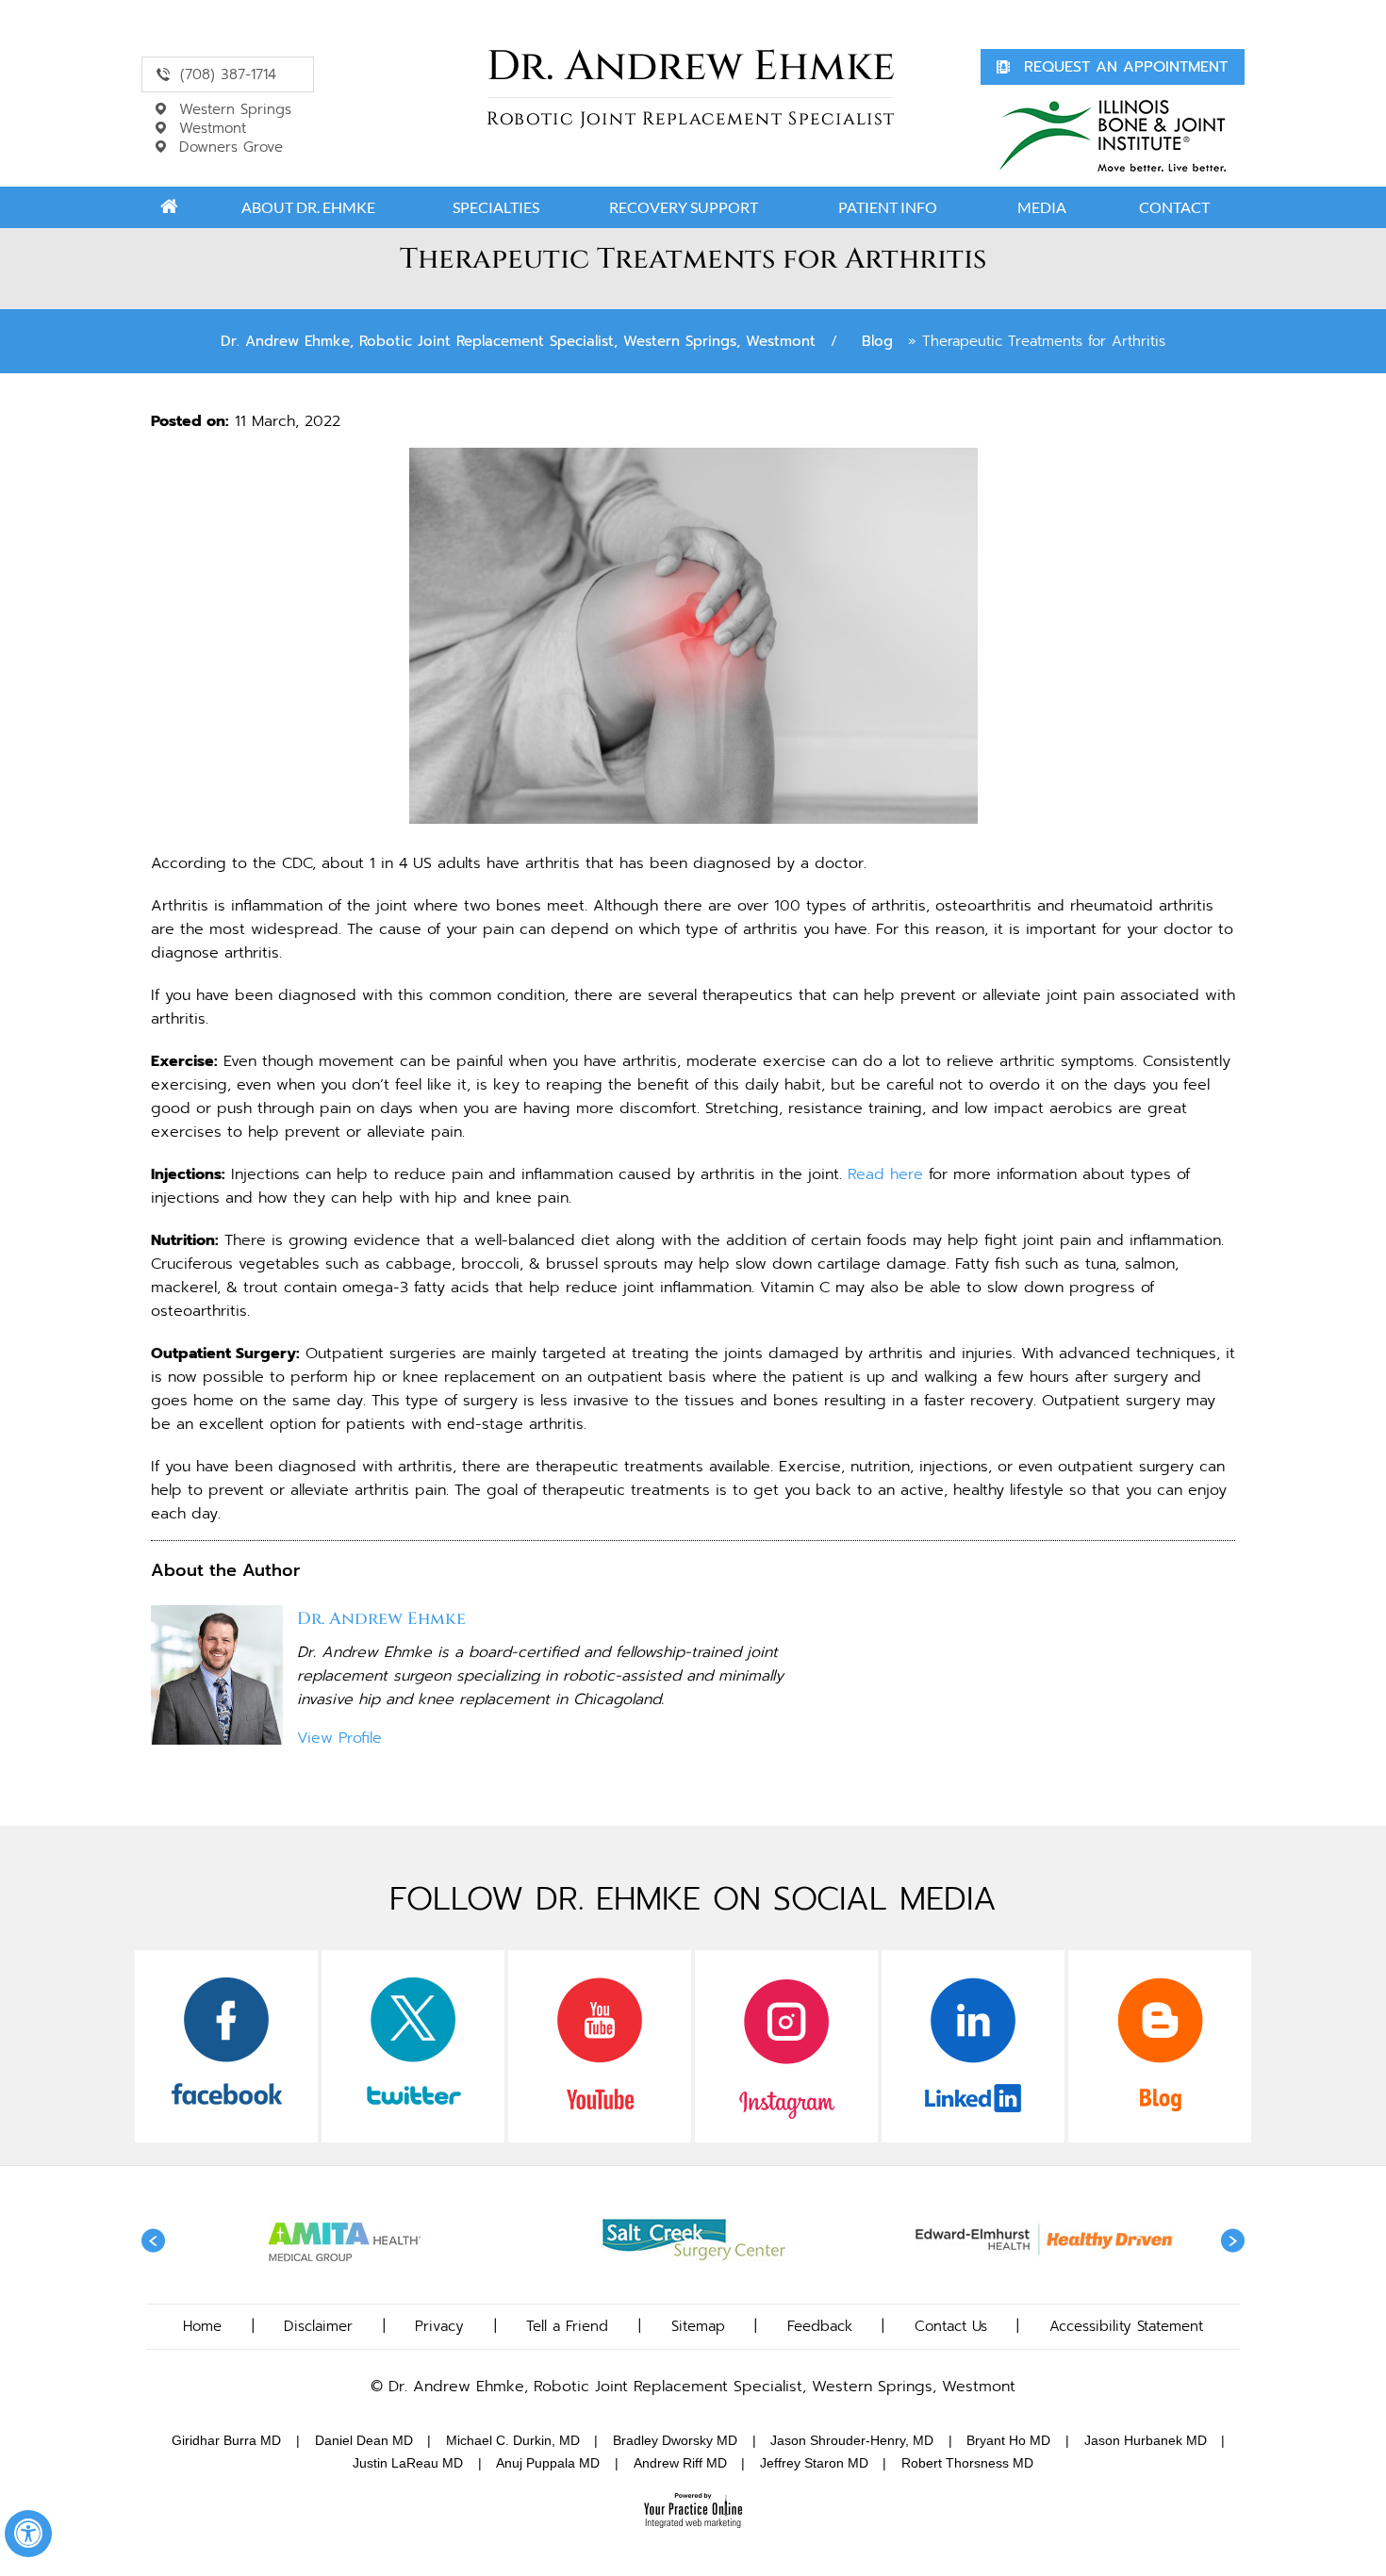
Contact (1174, 207)
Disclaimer (318, 2326)
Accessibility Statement (1126, 2326)
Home (169, 207)
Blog (877, 341)
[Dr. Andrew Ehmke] (691, 89)
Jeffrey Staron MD (814, 2463)
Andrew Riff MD (680, 2463)
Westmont (213, 128)
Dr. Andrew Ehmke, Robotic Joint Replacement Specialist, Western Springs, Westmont (518, 341)
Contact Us (951, 2326)
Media (1042, 207)
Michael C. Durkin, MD (513, 2440)
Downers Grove (231, 147)
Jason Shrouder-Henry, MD (852, 2440)
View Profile (339, 1738)
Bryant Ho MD (1008, 2440)
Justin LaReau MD (408, 2463)
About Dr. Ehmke (308, 207)
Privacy (439, 2326)
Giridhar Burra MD (226, 2440)
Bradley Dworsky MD (675, 2440)
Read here (885, 1174)
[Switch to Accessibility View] (28, 2534)
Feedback (820, 2326)
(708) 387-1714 (228, 74)
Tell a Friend (567, 2326)
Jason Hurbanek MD (1146, 2440)
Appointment (1126, 67)
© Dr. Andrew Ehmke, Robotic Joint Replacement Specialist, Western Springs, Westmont (693, 2387)
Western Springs (235, 109)
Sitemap (698, 2326)
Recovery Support (684, 207)
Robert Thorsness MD (967, 2463)
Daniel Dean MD (364, 2440)
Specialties (496, 207)
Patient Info (888, 207)
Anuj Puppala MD (548, 2463)
